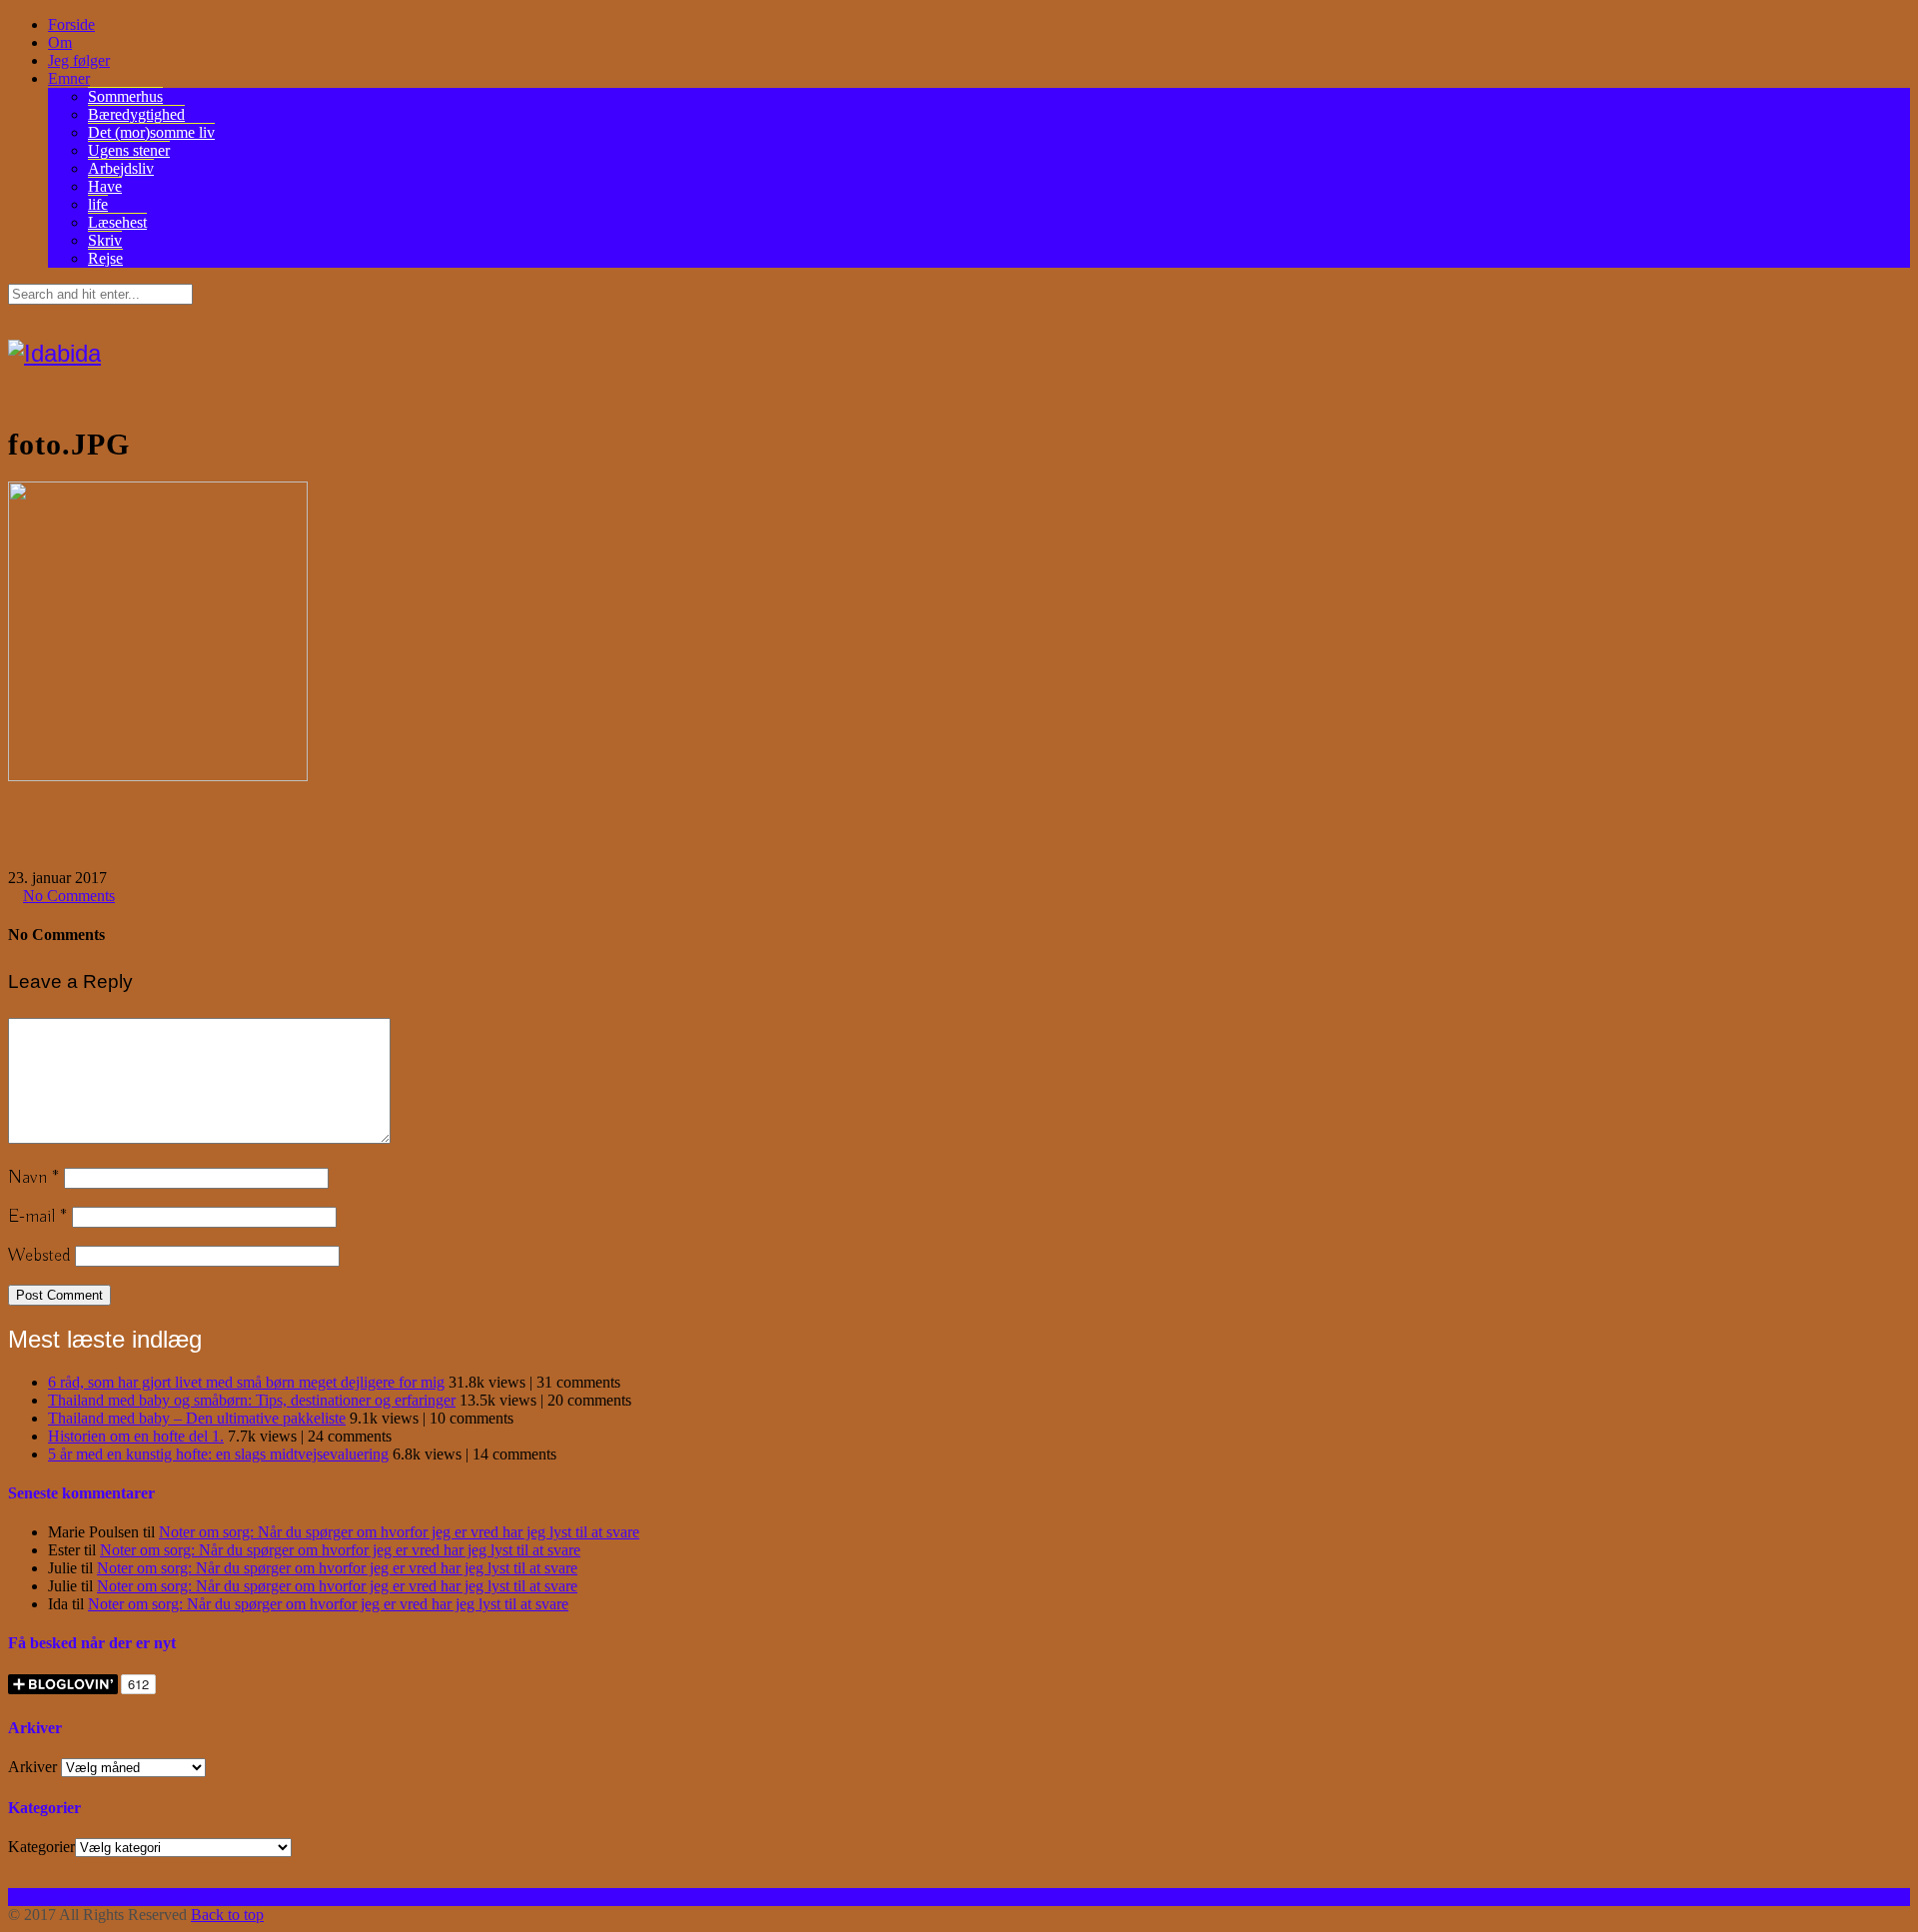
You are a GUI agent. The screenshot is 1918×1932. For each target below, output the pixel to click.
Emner (69, 78)
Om (60, 42)
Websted (39, 1256)
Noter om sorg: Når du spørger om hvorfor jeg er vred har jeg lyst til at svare (399, 1532)
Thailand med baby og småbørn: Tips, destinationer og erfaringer (252, 1400)
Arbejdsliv (121, 168)
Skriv (105, 240)
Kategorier (41, 1847)
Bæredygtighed (136, 114)
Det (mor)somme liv (151, 132)
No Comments (69, 896)
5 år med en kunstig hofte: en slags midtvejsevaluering (218, 1454)
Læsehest (117, 222)
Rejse (105, 258)
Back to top (227, 1915)
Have (105, 186)
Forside (71, 24)
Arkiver (32, 1767)
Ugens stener (129, 150)
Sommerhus (125, 96)
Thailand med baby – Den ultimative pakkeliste (197, 1418)
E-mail (37, 1217)
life (98, 204)
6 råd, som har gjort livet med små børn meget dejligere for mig (246, 1382)
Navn (33, 1178)
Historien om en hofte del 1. (136, 1436)
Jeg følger (79, 60)
